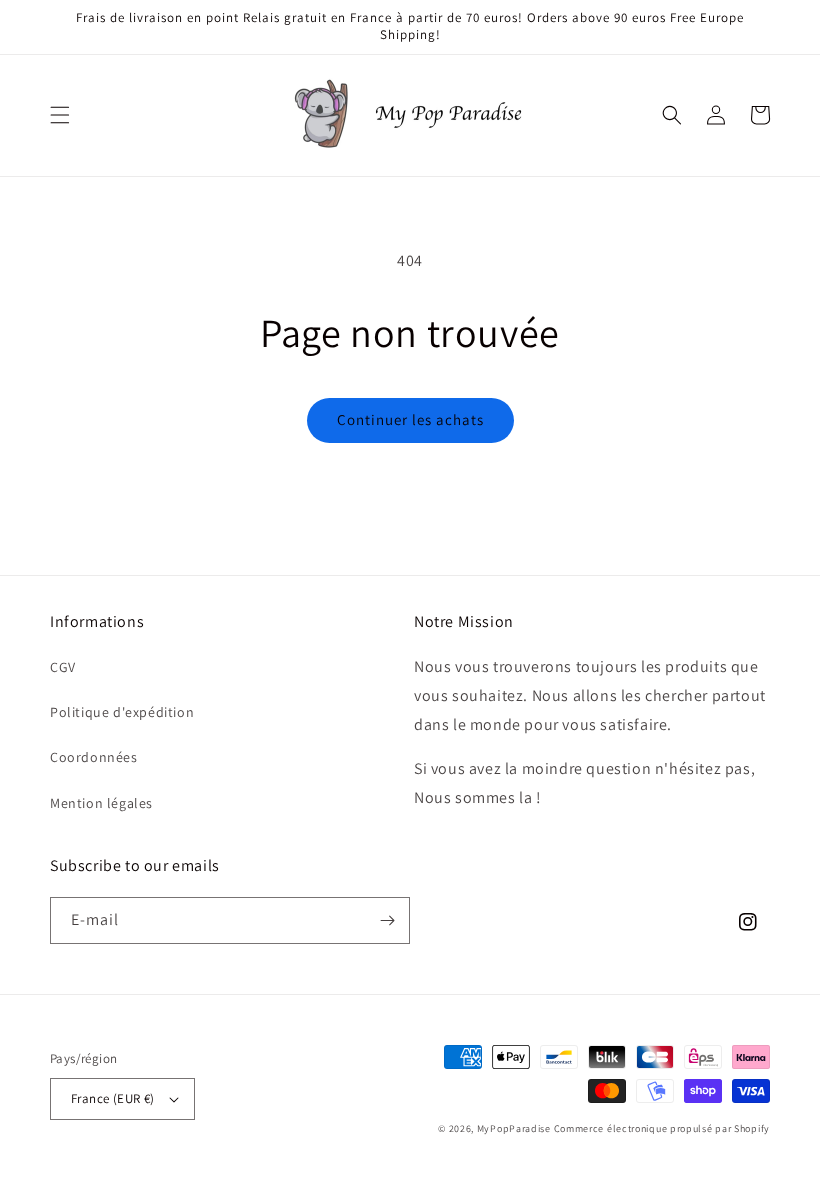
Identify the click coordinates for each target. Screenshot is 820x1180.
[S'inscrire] (387, 920)
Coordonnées (94, 757)
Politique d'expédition (122, 712)
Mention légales (101, 803)
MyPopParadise (514, 1128)
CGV (63, 667)
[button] (60, 115)
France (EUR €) (113, 1098)
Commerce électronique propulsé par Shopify (662, 1128)
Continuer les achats (410, 419)
